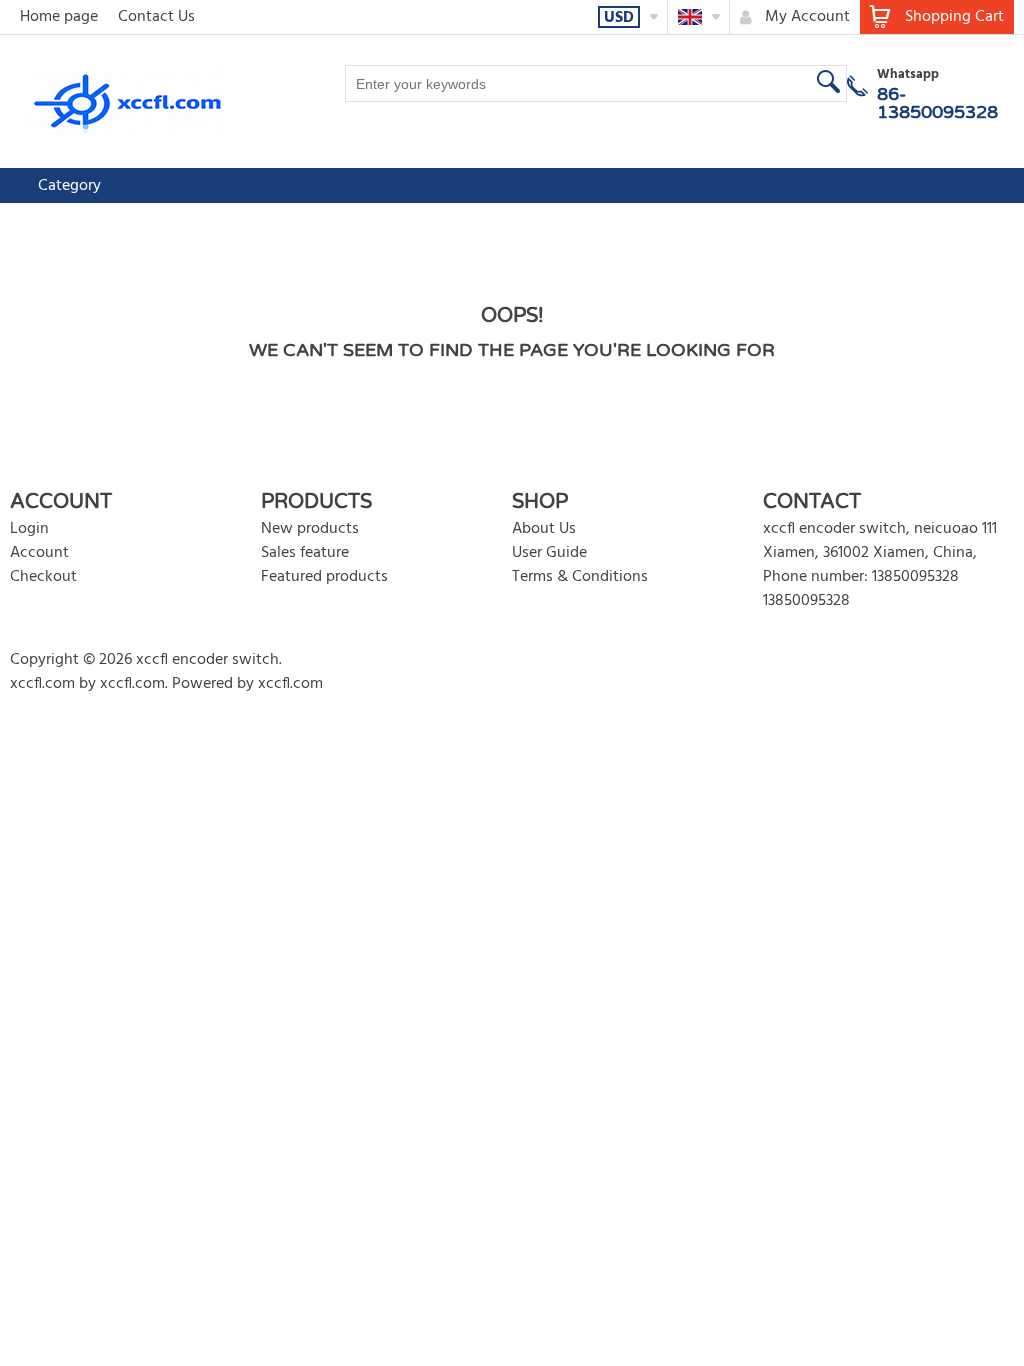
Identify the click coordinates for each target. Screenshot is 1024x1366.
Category (69, 186)
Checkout (43, 577)
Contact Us (156, 17)
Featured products (324, 577)
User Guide (549, 553)
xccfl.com (42, 684)
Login (29, 529)
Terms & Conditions (580, 577)
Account (39, 553)
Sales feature (305, 553)
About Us (544, 529)
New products (310, 529)
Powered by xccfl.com (247, 684)
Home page (59, 17)
